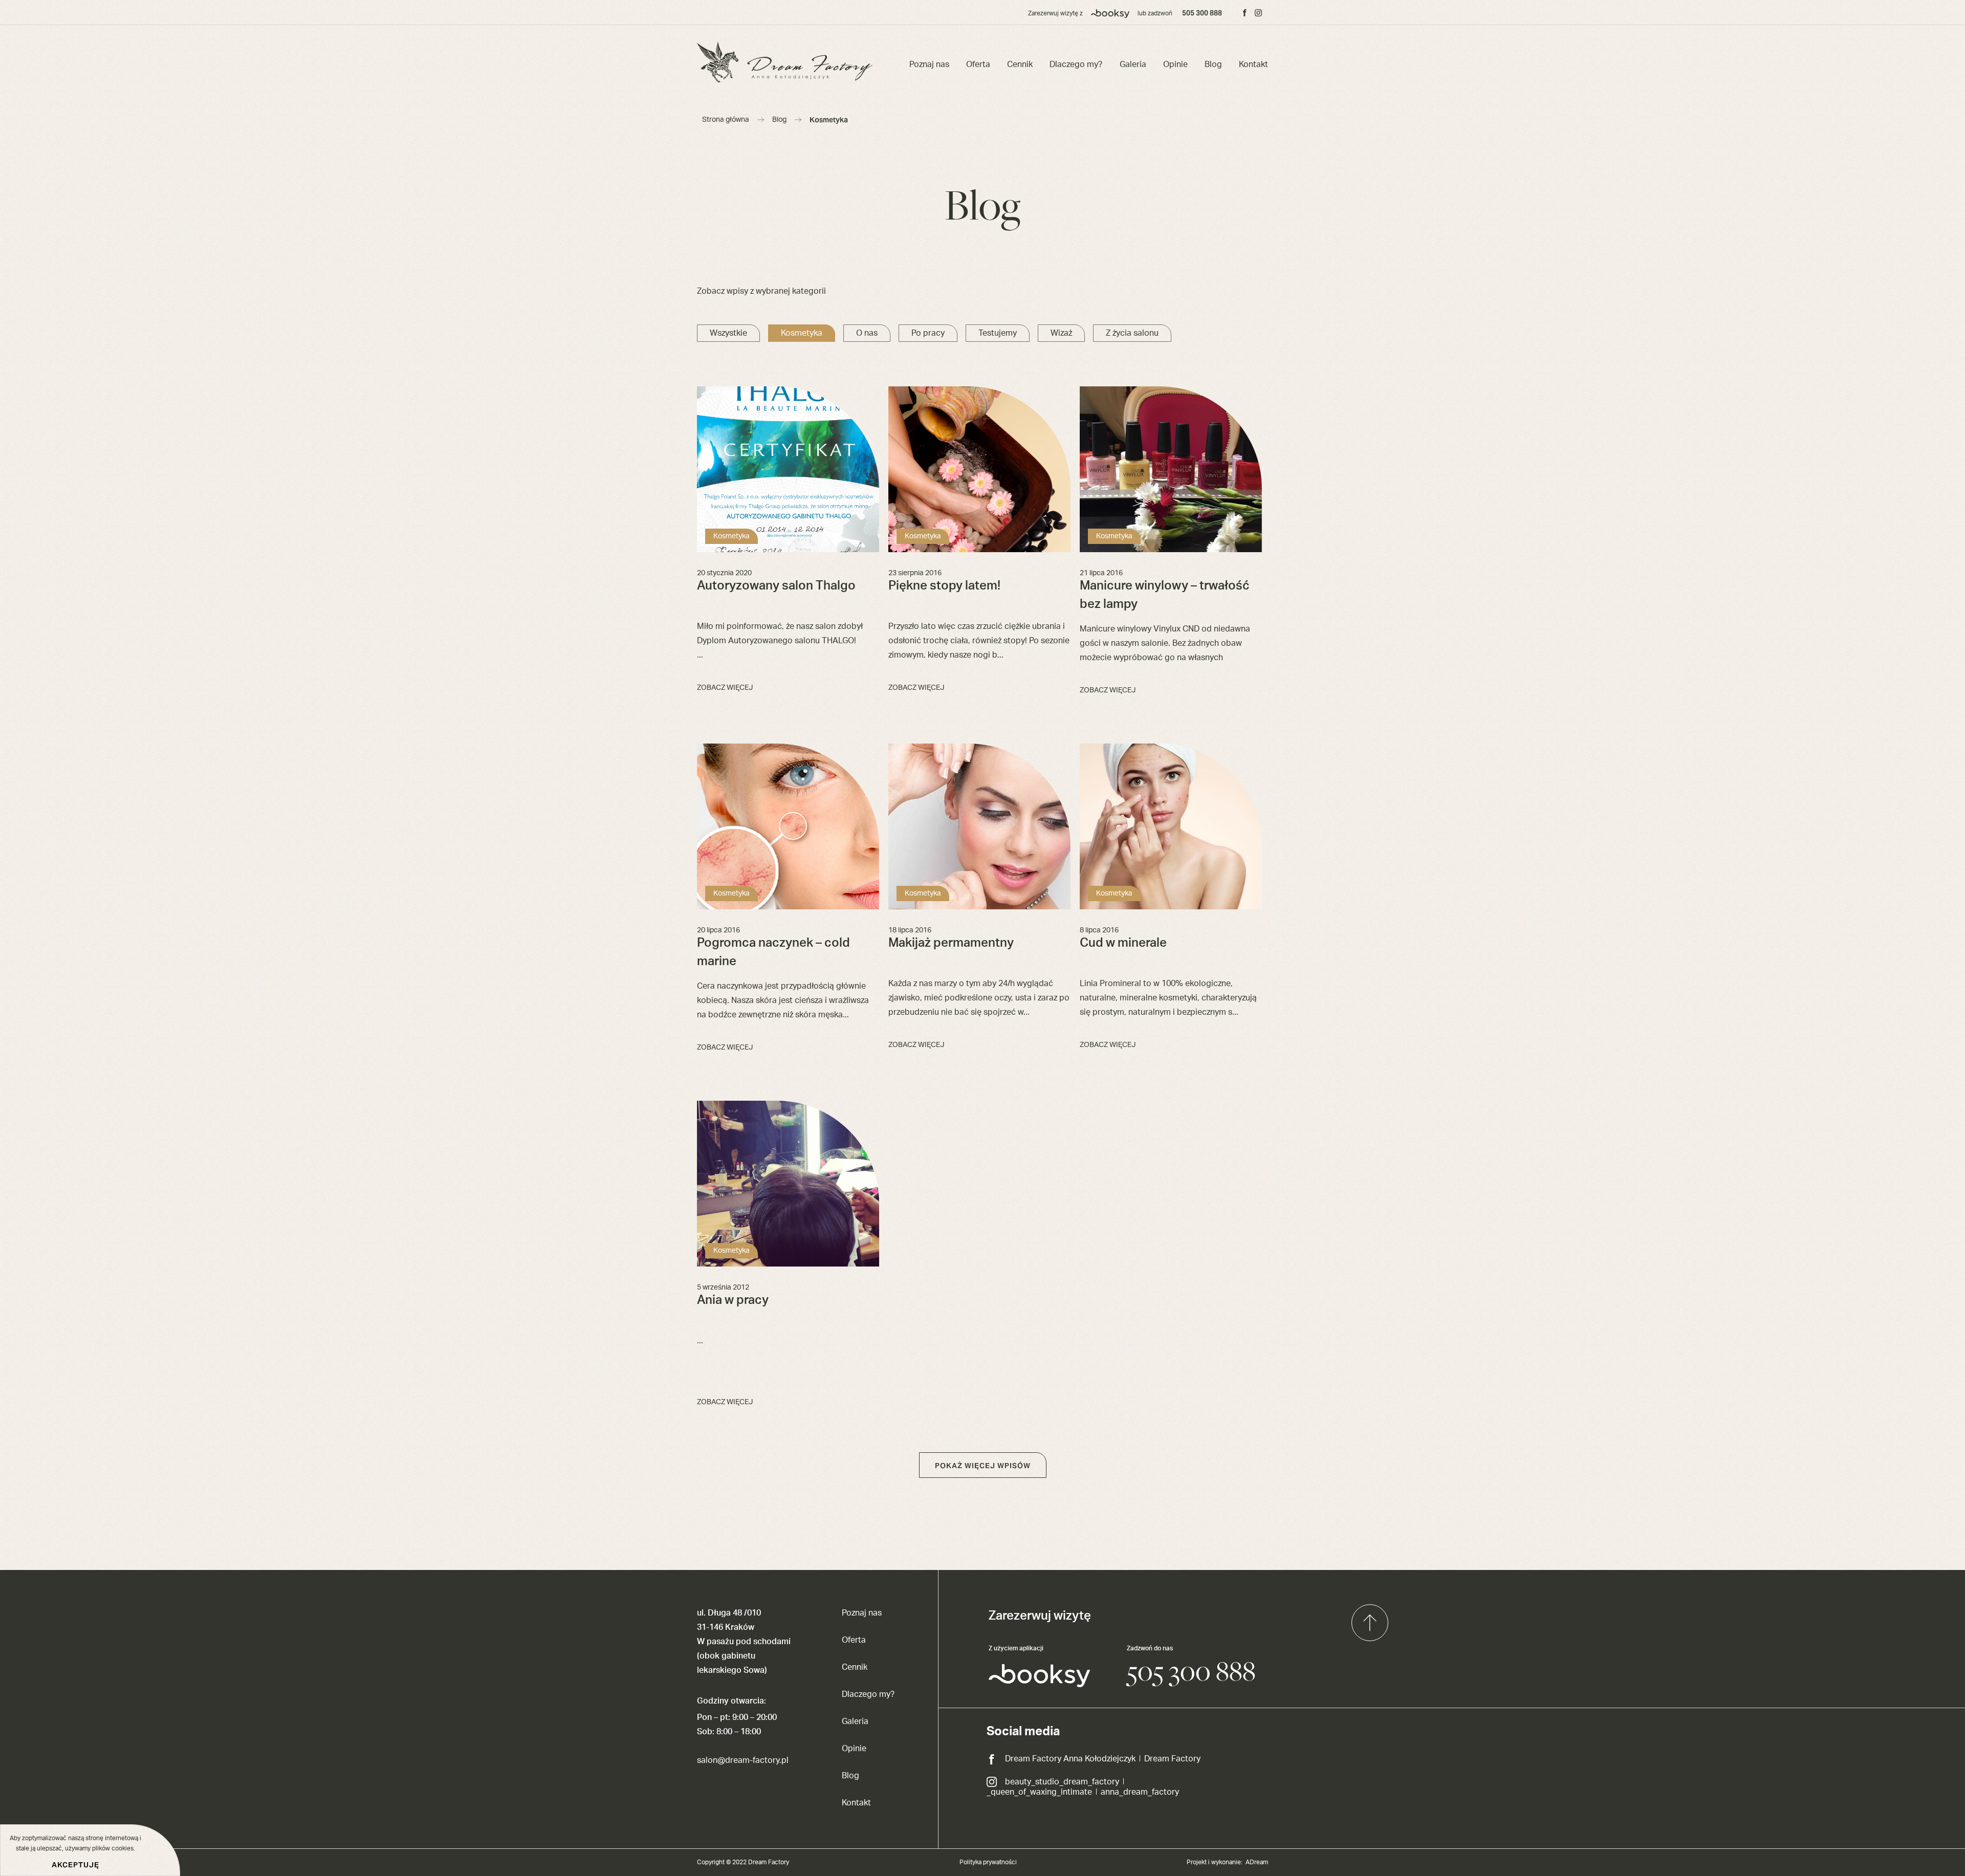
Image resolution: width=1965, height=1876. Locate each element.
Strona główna (726, 120)
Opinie (1175, 64)
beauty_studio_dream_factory (1062, 1782)
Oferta (978, 64)
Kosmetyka (802, 333)
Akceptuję (75, 1865)
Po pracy (928, 333)
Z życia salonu (1132, 333)
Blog (1213, 64)
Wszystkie (728, 333)
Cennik (1020, 64)
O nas (867, 333)
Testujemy (998, 333)
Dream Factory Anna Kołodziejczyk (1070, 1759)
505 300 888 (1202, 13)
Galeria (1133, 64)
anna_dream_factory (1140, 1792)
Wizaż (1061, 333)
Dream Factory (1172, 1759)
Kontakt (1253, 64)
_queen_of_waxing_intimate (1039, 1792)
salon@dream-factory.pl (743, 1760)
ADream (1257, 1862)
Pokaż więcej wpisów (983, 1466)
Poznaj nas (929, 64)
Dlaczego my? (1076, 64)
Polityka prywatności (988, 1862)
